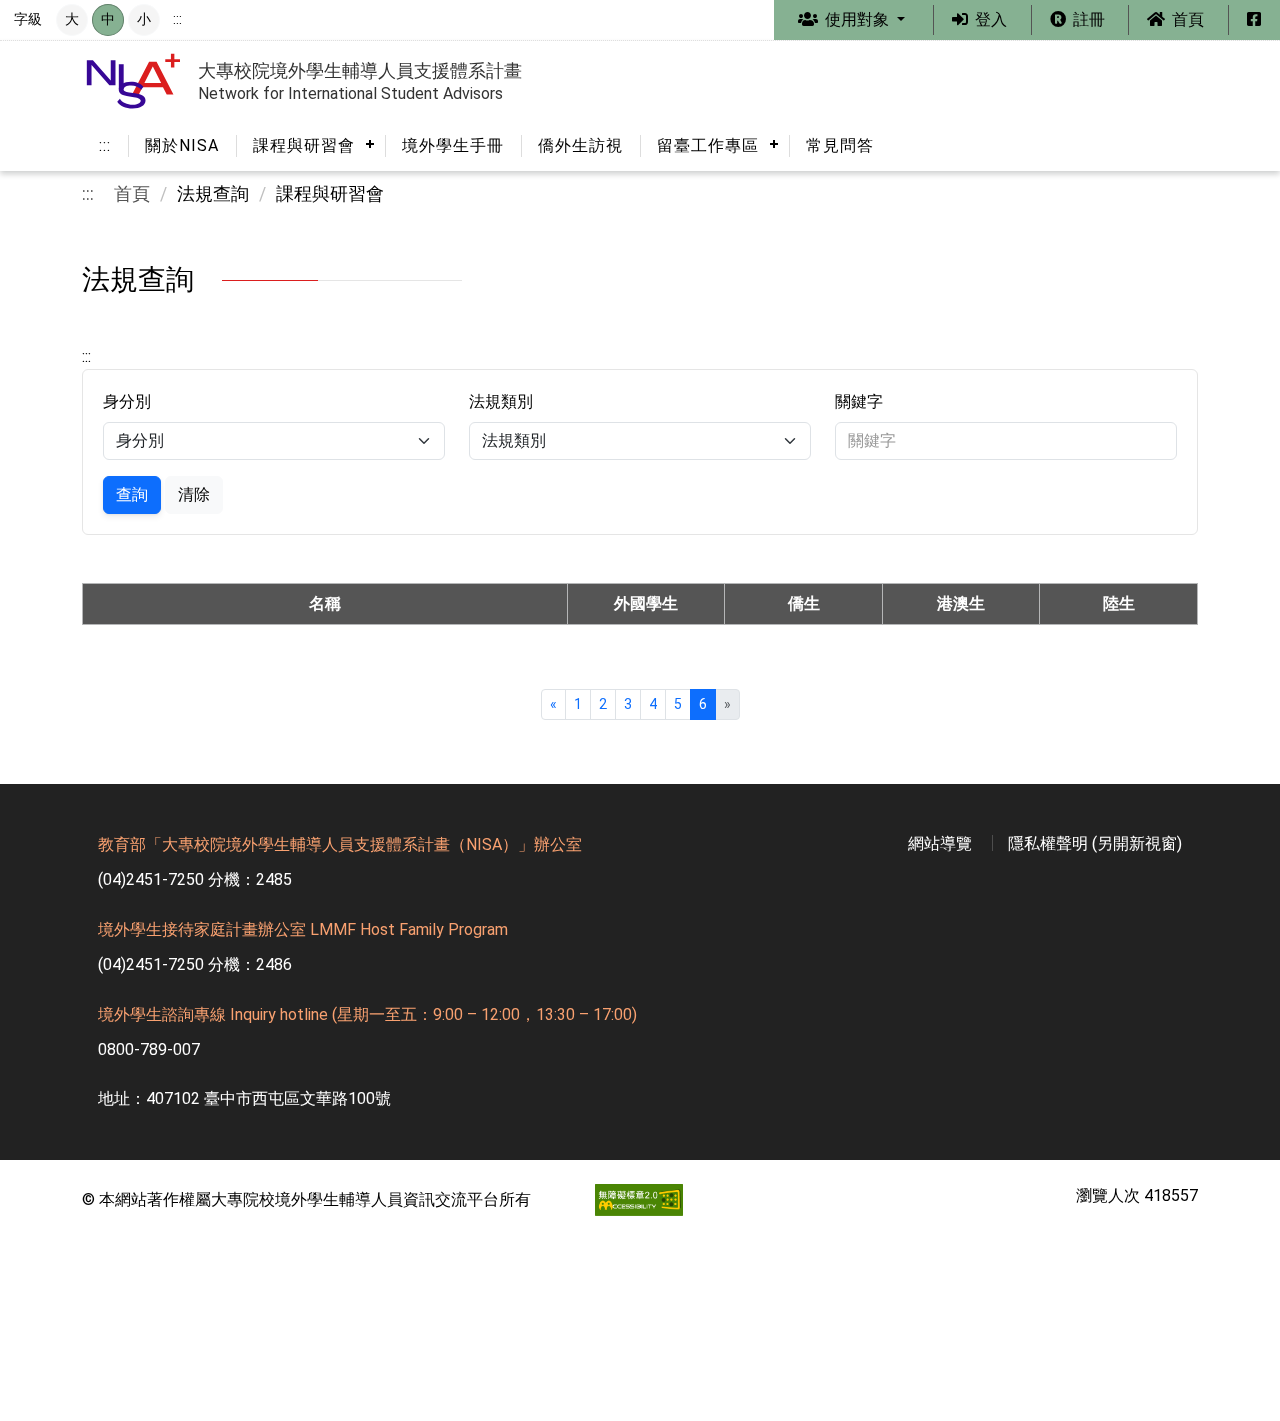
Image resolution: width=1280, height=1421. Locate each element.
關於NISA (182, 145)
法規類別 (501, 401)
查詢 (132, 494)
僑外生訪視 (580, 145)
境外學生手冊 (453, 145)
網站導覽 (940, 843)
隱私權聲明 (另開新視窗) (1095, 843)
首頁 (132, 194)
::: (177, 19)
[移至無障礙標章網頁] (607, 1200)
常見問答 (840, 145)
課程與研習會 (304, 145)
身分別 (127, 401)
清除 (194, 494)
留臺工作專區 (708, 145)
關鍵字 (859, 401)
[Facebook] (1254, 19)
